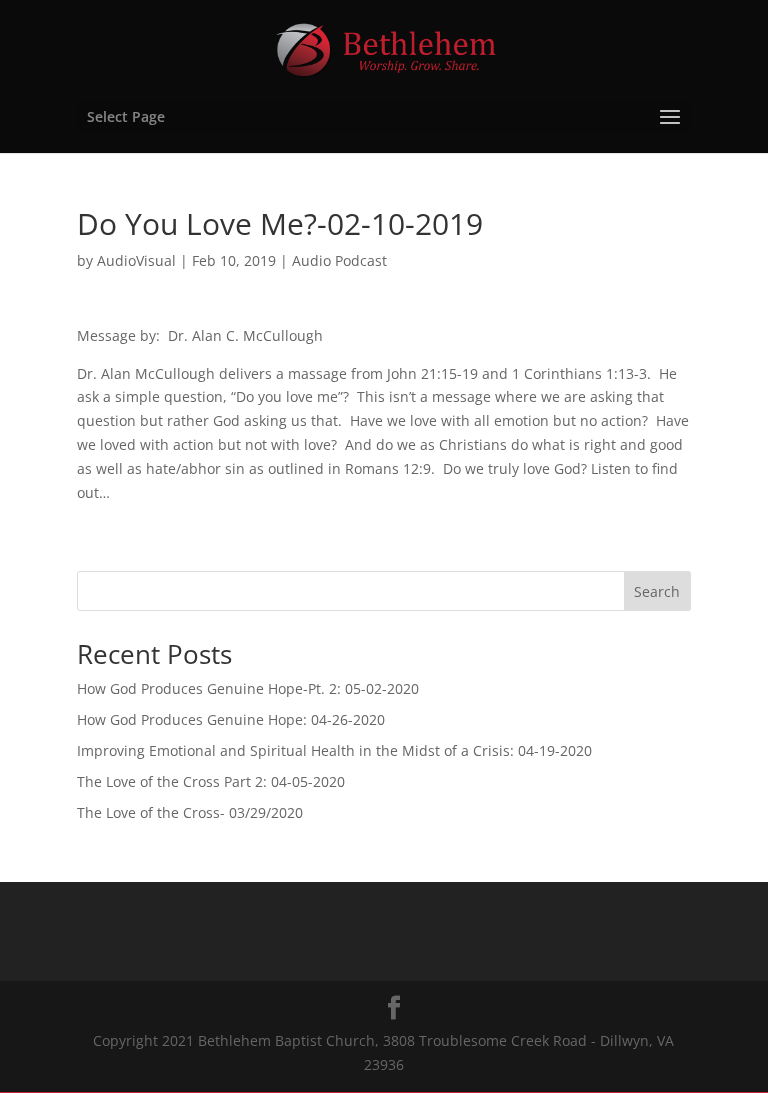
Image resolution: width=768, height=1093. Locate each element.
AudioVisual (136, 260)
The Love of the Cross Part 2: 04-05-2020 (211, 781)
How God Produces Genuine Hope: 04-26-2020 (231, 719)
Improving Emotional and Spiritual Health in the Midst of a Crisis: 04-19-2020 (334, 750)
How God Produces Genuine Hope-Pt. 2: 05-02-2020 (248, 688)
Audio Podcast (339, 260)
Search (657, 591)
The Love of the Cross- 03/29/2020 (190, 812)
